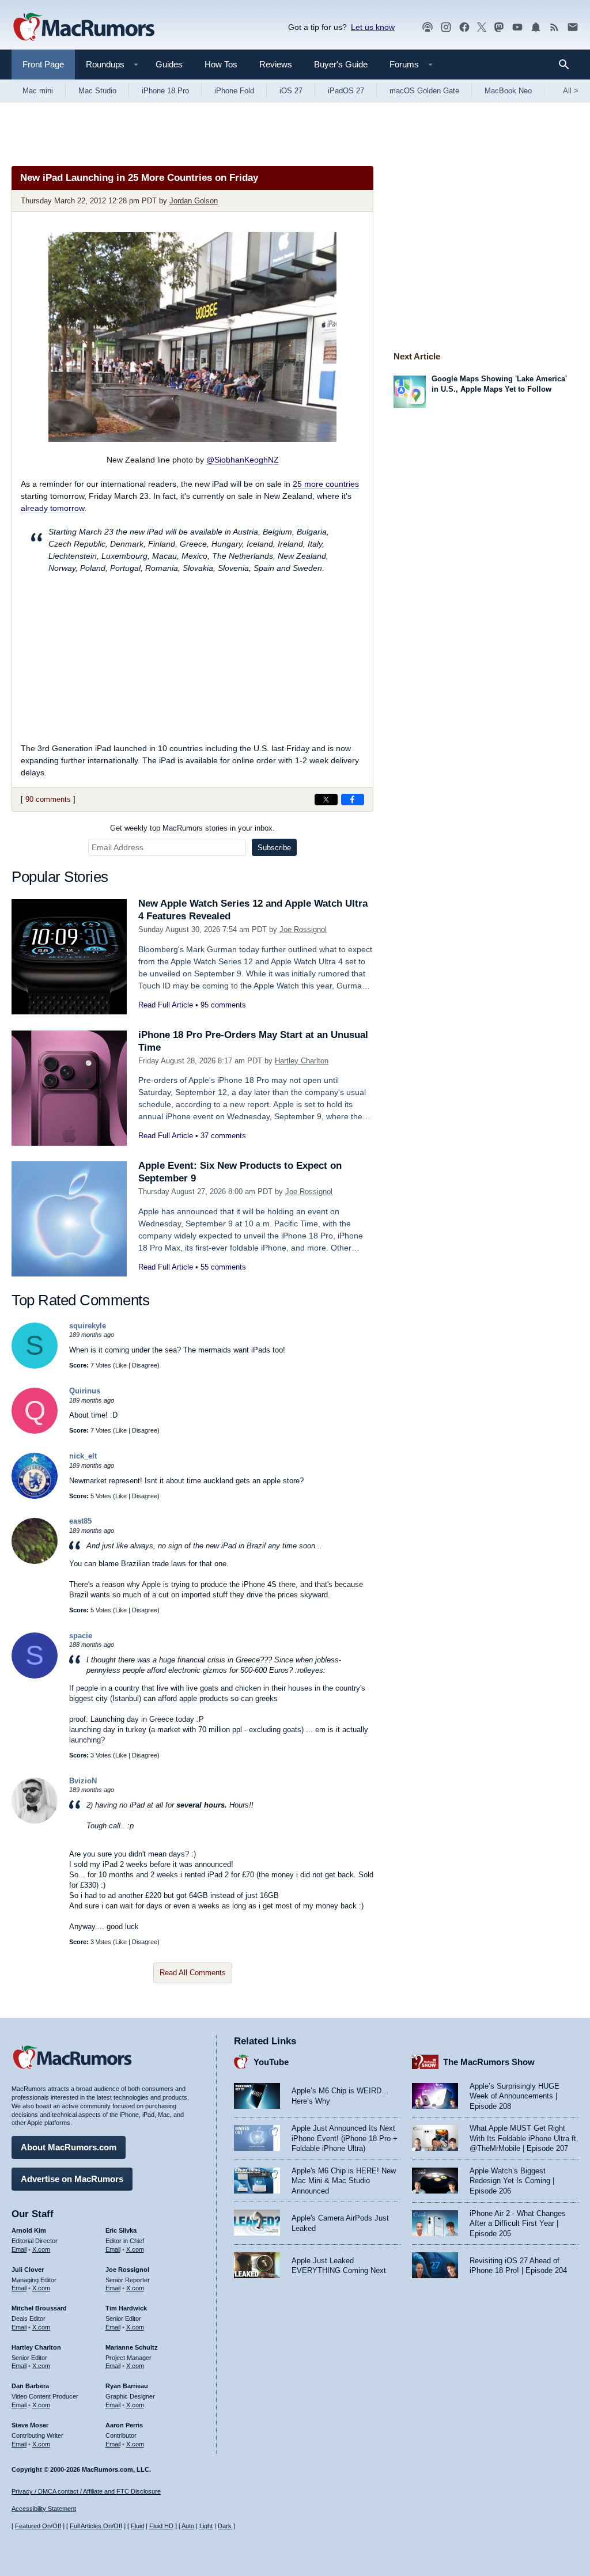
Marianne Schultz (132, 2347)
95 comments (223, 1005)
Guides (169, 64)
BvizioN (83, 1781)
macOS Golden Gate (424, 91)
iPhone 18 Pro (165, 91)
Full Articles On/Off (96, 2526)
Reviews (276, 64)
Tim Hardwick (126, 2308)
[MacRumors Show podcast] (428, 27)
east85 (80, 1521)
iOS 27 (291, 91)
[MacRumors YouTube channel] (517, 27)
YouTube (271, 2062)
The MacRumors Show (489, 2062)
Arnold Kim (29, 2230)
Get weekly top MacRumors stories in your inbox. (192, 828)
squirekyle (88, 1326)
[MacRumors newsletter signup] (573, 27)
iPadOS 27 (346, 91)
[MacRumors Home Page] (84, 28)
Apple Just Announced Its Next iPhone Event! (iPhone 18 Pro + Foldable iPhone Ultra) (345, 2138)
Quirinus (85, 1391)
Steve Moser (30, 2425)
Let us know (373, 27)
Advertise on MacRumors (72, 2179)
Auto (188, 2526)
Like (121, 1365)
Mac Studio (97, 91)
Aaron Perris (124, 2425)
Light (206, 2526)
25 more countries (326, 484)
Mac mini (38, 91)
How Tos (221, 64)
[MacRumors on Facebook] (464, 27)
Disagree (145, 1365)
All (571, 91)
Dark (225, 2526)
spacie (81, 1636)
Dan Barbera (30, 2386)
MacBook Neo (508, 91)
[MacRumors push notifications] (536, 27)
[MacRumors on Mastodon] (499, 27)
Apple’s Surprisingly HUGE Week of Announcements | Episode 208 (515, 2096)
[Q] (35, 1431)
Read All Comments (193, 1973)
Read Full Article (166, 1005)
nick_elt (83, 1456)
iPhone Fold (234, 91)
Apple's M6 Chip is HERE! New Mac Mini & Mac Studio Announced (344, 2181)
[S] (35, 1366)
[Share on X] (326, 800)
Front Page (43, 64)
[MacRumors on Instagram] (446, 27)
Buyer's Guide (341, 64)
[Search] (568, 65)
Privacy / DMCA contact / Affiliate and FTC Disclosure (86, 2491)
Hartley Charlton (302, 1061)
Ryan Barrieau (127, 2386)
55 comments (223, 1267)
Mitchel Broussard (39, 2308)
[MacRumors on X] (482, 27)
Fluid (137, 2526)
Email (19, 2249)
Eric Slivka (121, 2230)
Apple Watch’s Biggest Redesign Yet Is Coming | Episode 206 (512, 2181)
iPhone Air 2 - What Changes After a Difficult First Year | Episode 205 (518, 2223)
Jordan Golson (194, 201)
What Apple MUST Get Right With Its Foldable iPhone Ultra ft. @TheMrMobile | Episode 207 (524, 2138)
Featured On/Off (38, 2526)
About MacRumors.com (69, 2147)
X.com (41, 2249)
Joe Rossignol (303, 929)
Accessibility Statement (44, 2509)
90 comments (48, 799)
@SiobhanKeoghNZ (243, 460)
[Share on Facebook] (353, 800)
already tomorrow (52, 508)
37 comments (223, 1136)
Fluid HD (161, 2526)
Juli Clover (28, 2270)
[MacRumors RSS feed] (554, 27)
